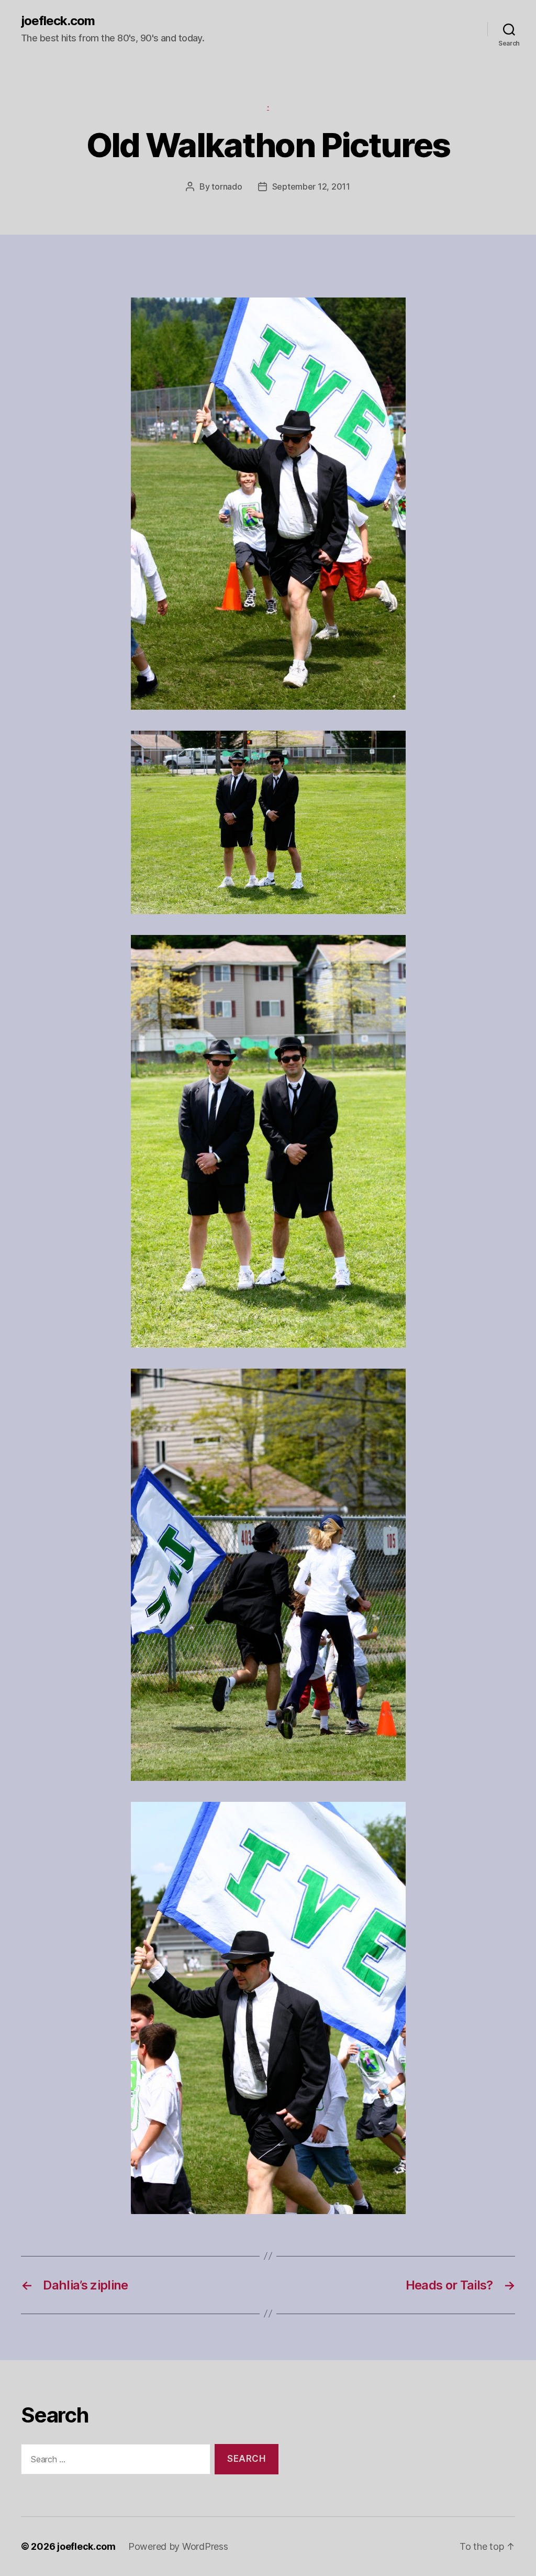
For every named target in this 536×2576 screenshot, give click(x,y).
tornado (227, 186)
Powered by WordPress (178, 2546)
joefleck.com (58, 21)
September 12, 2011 (311, 186)
